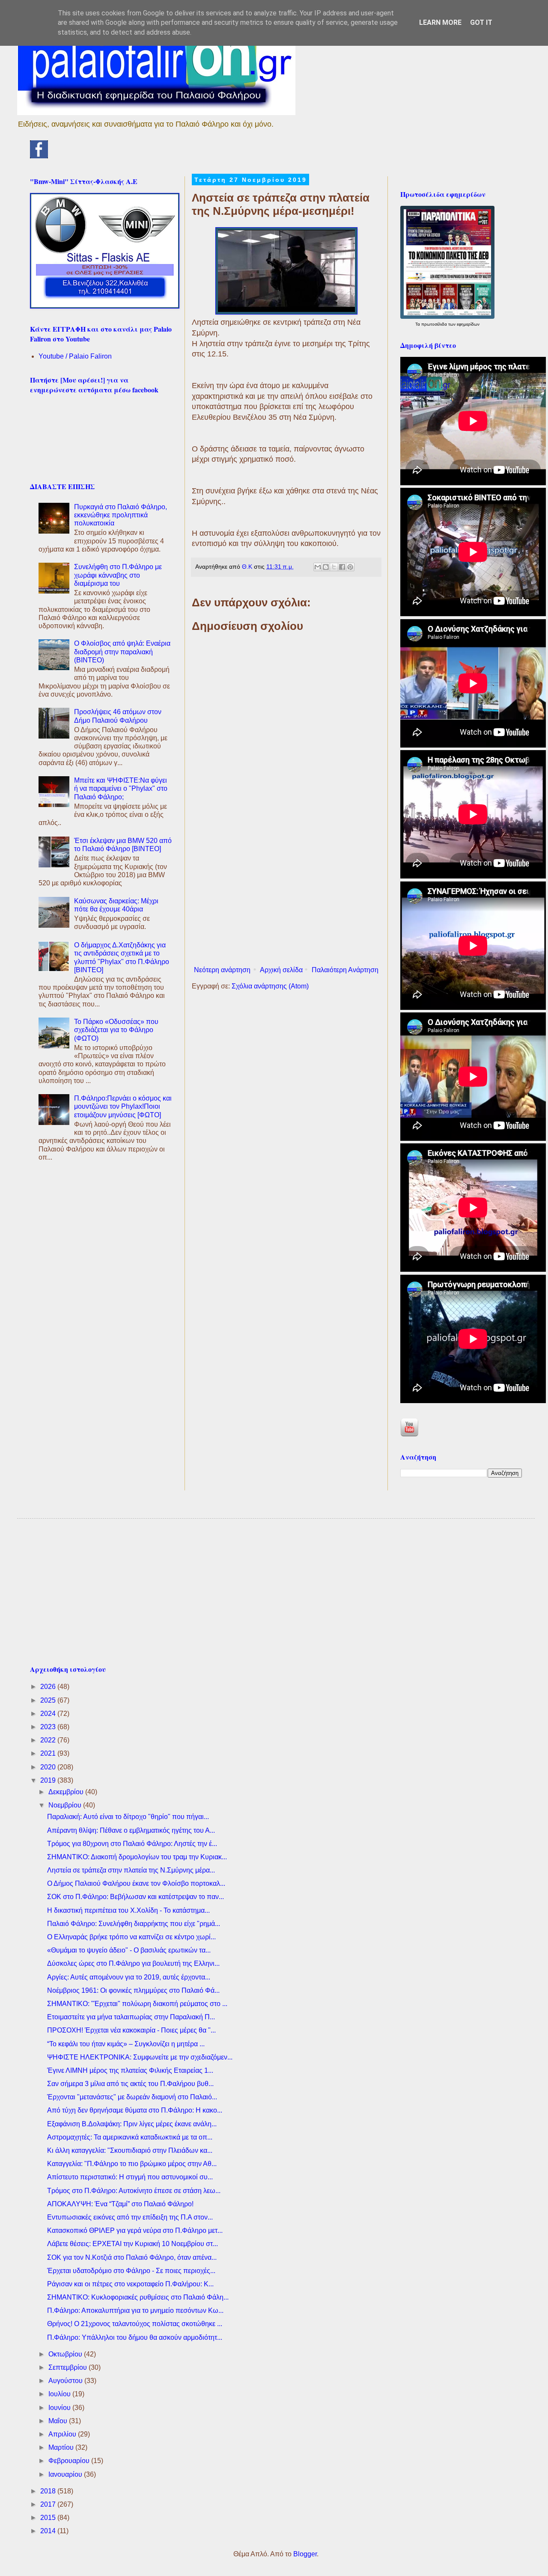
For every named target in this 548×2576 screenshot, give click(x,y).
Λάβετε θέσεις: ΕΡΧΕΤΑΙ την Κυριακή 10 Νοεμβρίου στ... (133, 2244)
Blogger (305, 2554)
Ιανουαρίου (66, 2474)
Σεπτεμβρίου (68, 2367)
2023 (49, 1727)
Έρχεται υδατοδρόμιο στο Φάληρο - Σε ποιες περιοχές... (131, 2271)
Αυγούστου (66, 2381)
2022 (49, 1740)
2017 (49, 2504)
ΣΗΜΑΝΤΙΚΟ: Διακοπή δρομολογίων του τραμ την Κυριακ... (137, 1857)
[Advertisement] (286, 892)
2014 (49, 2531)
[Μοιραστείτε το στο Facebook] (342, 567)
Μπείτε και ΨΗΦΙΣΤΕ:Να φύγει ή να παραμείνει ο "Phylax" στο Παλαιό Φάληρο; (121, 788)
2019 (49, 1780)
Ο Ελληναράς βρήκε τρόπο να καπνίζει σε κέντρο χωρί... (131, 1937)
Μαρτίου (62, 2447)
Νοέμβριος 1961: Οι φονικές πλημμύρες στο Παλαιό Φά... (133, 1990)
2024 (49, 1714)
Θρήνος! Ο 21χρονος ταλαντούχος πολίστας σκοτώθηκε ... (135, 2324)
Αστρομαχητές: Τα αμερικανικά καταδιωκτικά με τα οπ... (130, 2137)
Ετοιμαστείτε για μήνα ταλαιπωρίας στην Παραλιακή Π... (131, 2017)
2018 (49, 2491)
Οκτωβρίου (66, 2354)
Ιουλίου (60, 2394)
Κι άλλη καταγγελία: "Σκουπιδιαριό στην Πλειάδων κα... (130, 2150)
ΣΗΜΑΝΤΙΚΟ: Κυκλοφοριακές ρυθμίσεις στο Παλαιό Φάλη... (138, 2297)
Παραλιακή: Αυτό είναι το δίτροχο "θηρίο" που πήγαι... (128, 1817)
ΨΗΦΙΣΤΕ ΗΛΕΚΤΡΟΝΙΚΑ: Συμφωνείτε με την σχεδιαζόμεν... (140, 2057)
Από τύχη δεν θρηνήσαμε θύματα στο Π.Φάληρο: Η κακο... (135, 2110)
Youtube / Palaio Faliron (75, 356)
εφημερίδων (468, 324)
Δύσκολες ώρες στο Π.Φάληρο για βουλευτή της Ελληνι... (133, 1963)
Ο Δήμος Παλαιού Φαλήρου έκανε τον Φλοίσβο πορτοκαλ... (136, 1883)
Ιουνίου (60, 2408)
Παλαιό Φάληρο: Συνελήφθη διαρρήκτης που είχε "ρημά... (134, 1924)
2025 (49, 1700)
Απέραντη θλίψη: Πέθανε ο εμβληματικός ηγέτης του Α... (131, 1830)
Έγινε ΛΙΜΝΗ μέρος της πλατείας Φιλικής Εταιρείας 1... (130, 2070)
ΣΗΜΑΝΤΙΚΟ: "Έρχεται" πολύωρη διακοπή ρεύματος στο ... (137, 2004)
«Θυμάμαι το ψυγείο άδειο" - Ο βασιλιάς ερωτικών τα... (129, 1950)
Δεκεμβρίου (67, 1792)
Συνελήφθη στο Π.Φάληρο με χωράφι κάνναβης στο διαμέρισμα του (118, 575)
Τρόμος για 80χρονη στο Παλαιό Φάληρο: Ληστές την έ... (132, 1844)
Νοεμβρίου (66, 1805)
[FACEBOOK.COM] (39, 156)
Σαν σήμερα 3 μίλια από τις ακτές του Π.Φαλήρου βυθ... (130, 2084)
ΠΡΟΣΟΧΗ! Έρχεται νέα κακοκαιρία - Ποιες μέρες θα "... (131, 2030)
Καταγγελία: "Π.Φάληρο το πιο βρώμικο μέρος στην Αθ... (132, 2164)
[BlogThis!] (326, 567)
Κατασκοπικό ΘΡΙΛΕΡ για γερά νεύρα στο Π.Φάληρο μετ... (135, 2230)
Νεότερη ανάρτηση (222, 970)
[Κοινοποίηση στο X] (334, 567)
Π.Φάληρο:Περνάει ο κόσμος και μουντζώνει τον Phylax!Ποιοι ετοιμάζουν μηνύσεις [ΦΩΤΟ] (123, 1106)
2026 (49, 1687)
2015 (49, 2518)
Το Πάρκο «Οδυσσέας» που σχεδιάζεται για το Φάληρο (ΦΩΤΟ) (116, 1030)
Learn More (440, 22)
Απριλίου (63, 2434)
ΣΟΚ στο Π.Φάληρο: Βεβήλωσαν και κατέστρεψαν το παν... (136, 1897)
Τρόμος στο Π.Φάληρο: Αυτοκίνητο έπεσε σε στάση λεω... (134, 2191)
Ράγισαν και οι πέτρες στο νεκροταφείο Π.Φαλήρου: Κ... (130, 2284)
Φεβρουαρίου (70, 2461)
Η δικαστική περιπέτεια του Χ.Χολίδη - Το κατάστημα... (128, 1910)
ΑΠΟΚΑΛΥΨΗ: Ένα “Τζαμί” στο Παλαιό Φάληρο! (120, 2204)
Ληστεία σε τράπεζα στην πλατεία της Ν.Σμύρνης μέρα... (131, 1870)
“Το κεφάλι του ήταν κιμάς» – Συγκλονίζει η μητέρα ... (126, 2044)
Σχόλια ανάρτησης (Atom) (270, 986)
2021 (49, 1753)
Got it (481, 22)
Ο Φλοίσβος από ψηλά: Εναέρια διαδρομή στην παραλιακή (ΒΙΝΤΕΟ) (122, 651)
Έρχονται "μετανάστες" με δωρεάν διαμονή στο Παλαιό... (132, 2097)
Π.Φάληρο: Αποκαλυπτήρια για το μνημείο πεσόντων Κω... (135, 2310)
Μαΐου (59, 2421)
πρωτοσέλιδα (435, 324)
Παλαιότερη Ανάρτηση (345, 970)
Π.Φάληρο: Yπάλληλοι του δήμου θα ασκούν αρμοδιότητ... (135, 2337)
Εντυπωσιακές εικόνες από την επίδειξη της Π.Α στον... (130, 2217)
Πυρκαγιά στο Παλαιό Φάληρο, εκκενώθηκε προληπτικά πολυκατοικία (121, 515)
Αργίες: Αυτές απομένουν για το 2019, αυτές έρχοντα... (129, 1977)
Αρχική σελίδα (281, 970)
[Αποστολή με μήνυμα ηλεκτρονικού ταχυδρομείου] (318, 567)
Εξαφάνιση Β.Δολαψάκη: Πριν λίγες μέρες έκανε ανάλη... (132, 2124)
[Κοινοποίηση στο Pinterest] (350, 567)
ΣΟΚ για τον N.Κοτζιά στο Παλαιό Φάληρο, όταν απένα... (132, 2257)
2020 (49, 1767)
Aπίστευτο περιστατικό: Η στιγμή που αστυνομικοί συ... (130, 2177)
